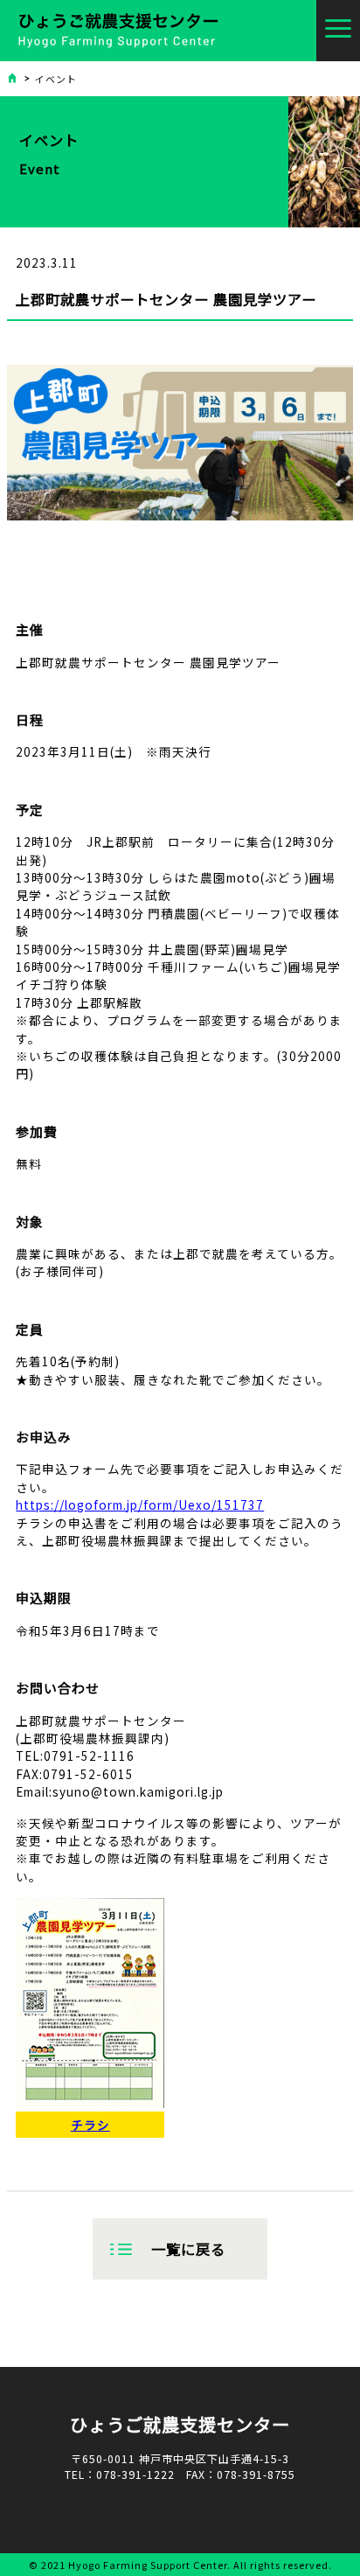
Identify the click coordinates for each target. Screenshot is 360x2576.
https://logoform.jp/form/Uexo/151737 (140, 1504)
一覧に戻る (188, 2249)
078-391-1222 (135, 2475)
